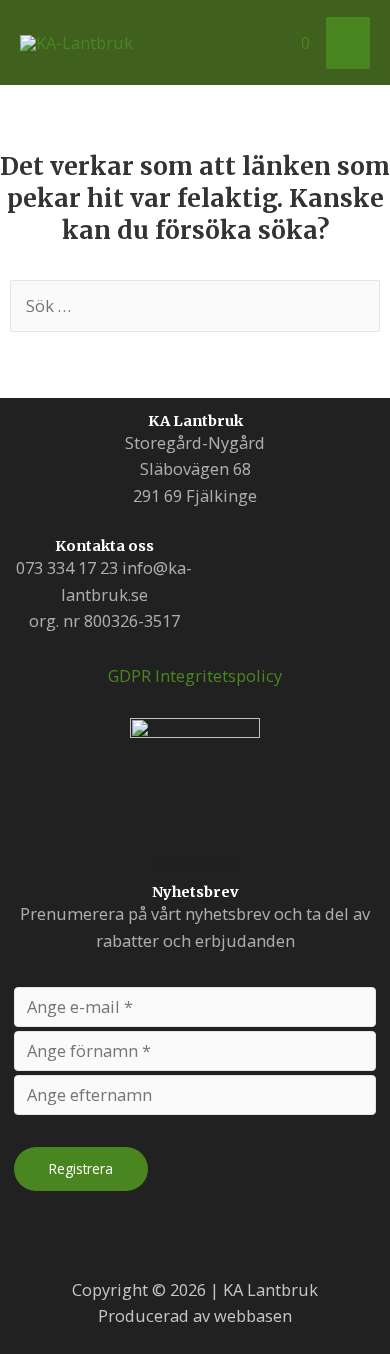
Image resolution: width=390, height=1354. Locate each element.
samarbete (195, 860)
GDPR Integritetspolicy (195, 675)
